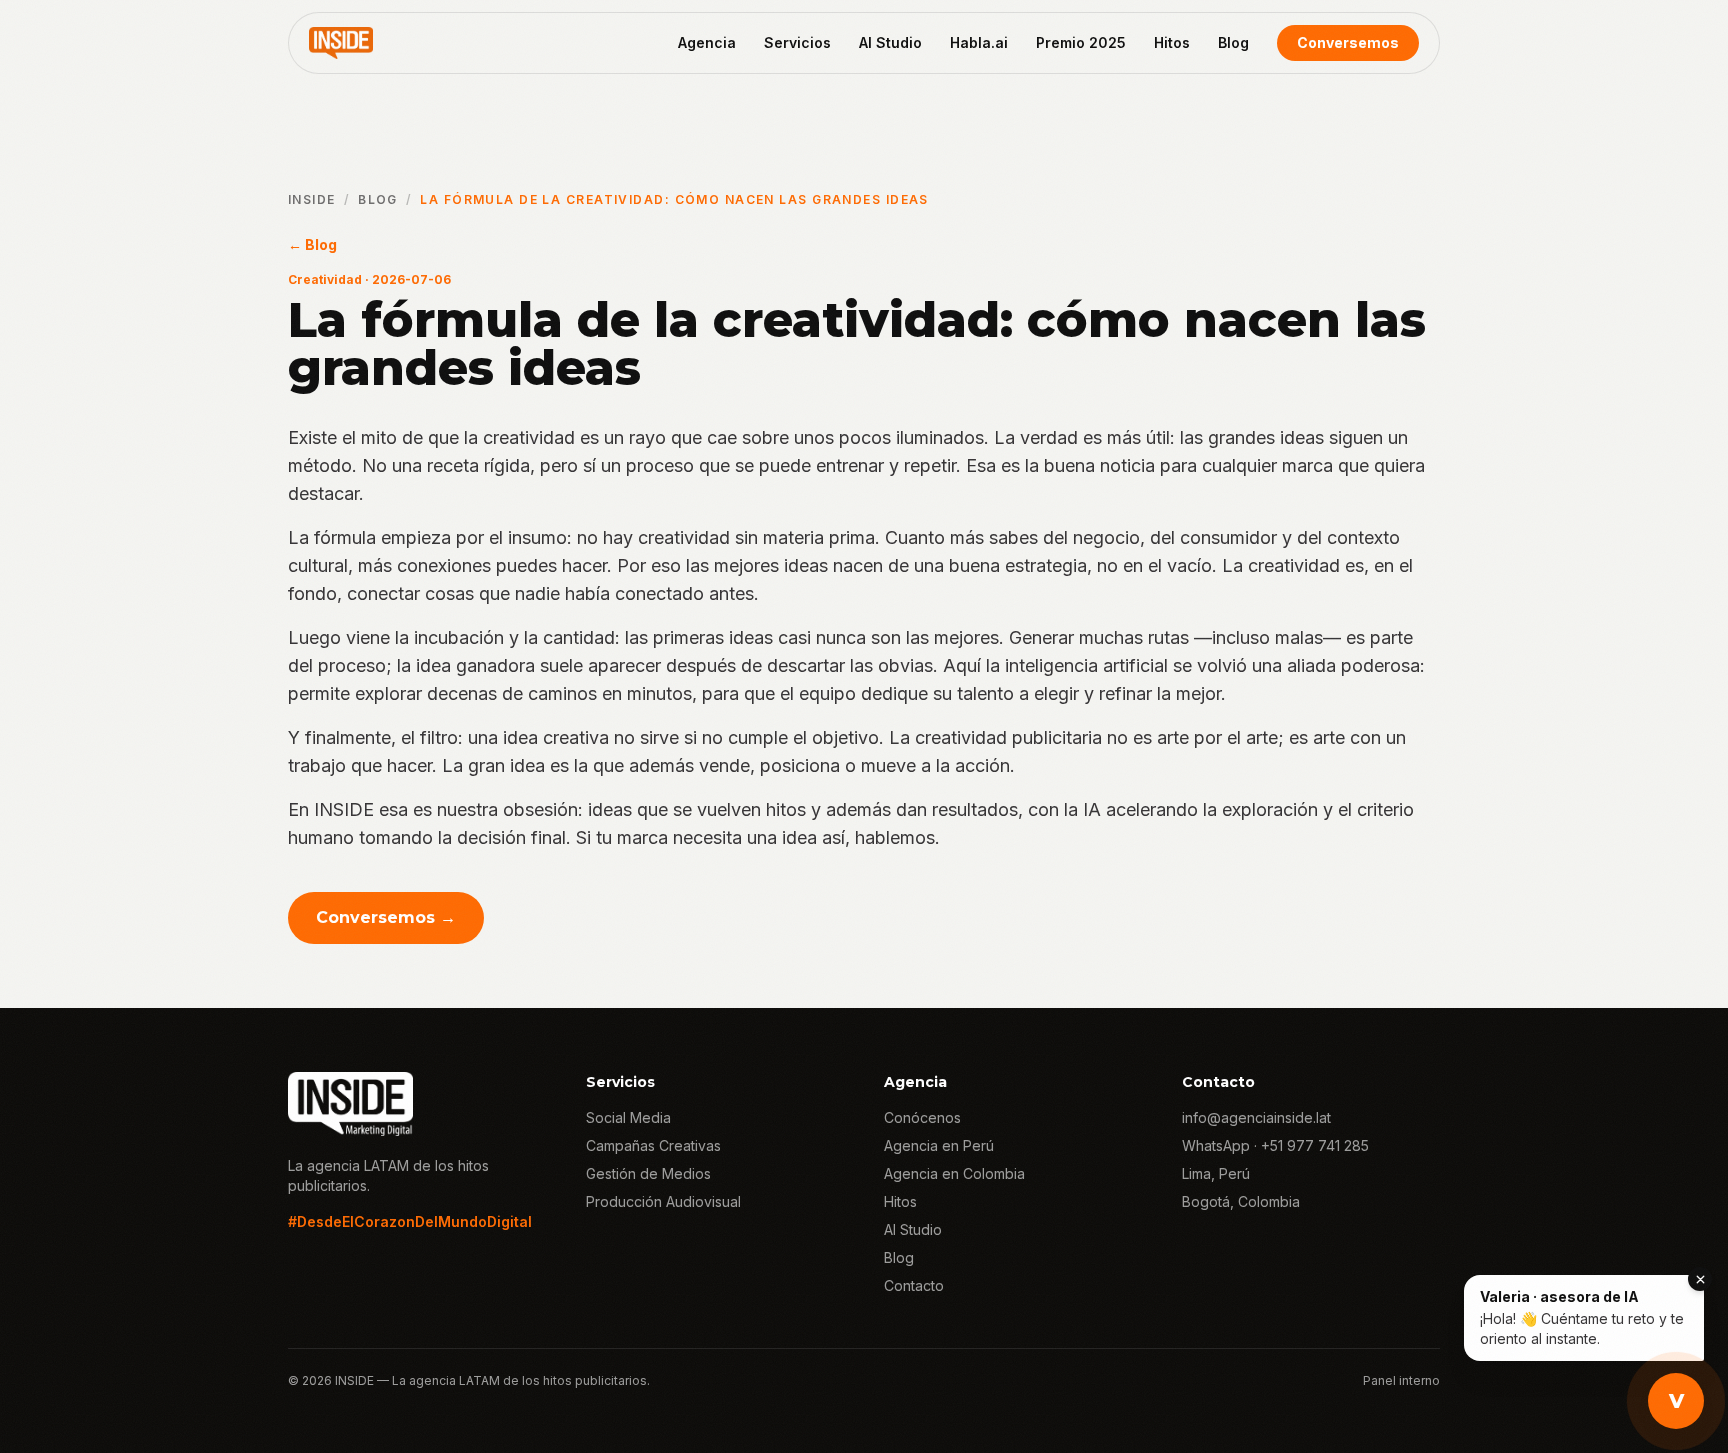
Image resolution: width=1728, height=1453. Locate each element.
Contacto (914, 1285)
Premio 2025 (1081, 42)
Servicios (797, 42)
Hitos (1172, 42)
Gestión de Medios (648, 1173)
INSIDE (312, 199)
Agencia (707, 42)
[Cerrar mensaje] (1700, 1279)
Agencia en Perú (939, 1145)
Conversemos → (386, 917)
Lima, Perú (1216, 1173)
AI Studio (890, 42)
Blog (1233, 42)
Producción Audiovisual (663, 1201)
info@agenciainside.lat (1256, 1117)
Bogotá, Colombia (1241, 1201)
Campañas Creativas (653, 1145)
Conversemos (1348, 42)
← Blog (312, 244)
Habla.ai (979, 42)
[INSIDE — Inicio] (341, 43)
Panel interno (1401, 1380)
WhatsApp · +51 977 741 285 (1275, 1145)
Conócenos (922, 1117)
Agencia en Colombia (954, 1173)
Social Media (628, 1117)
